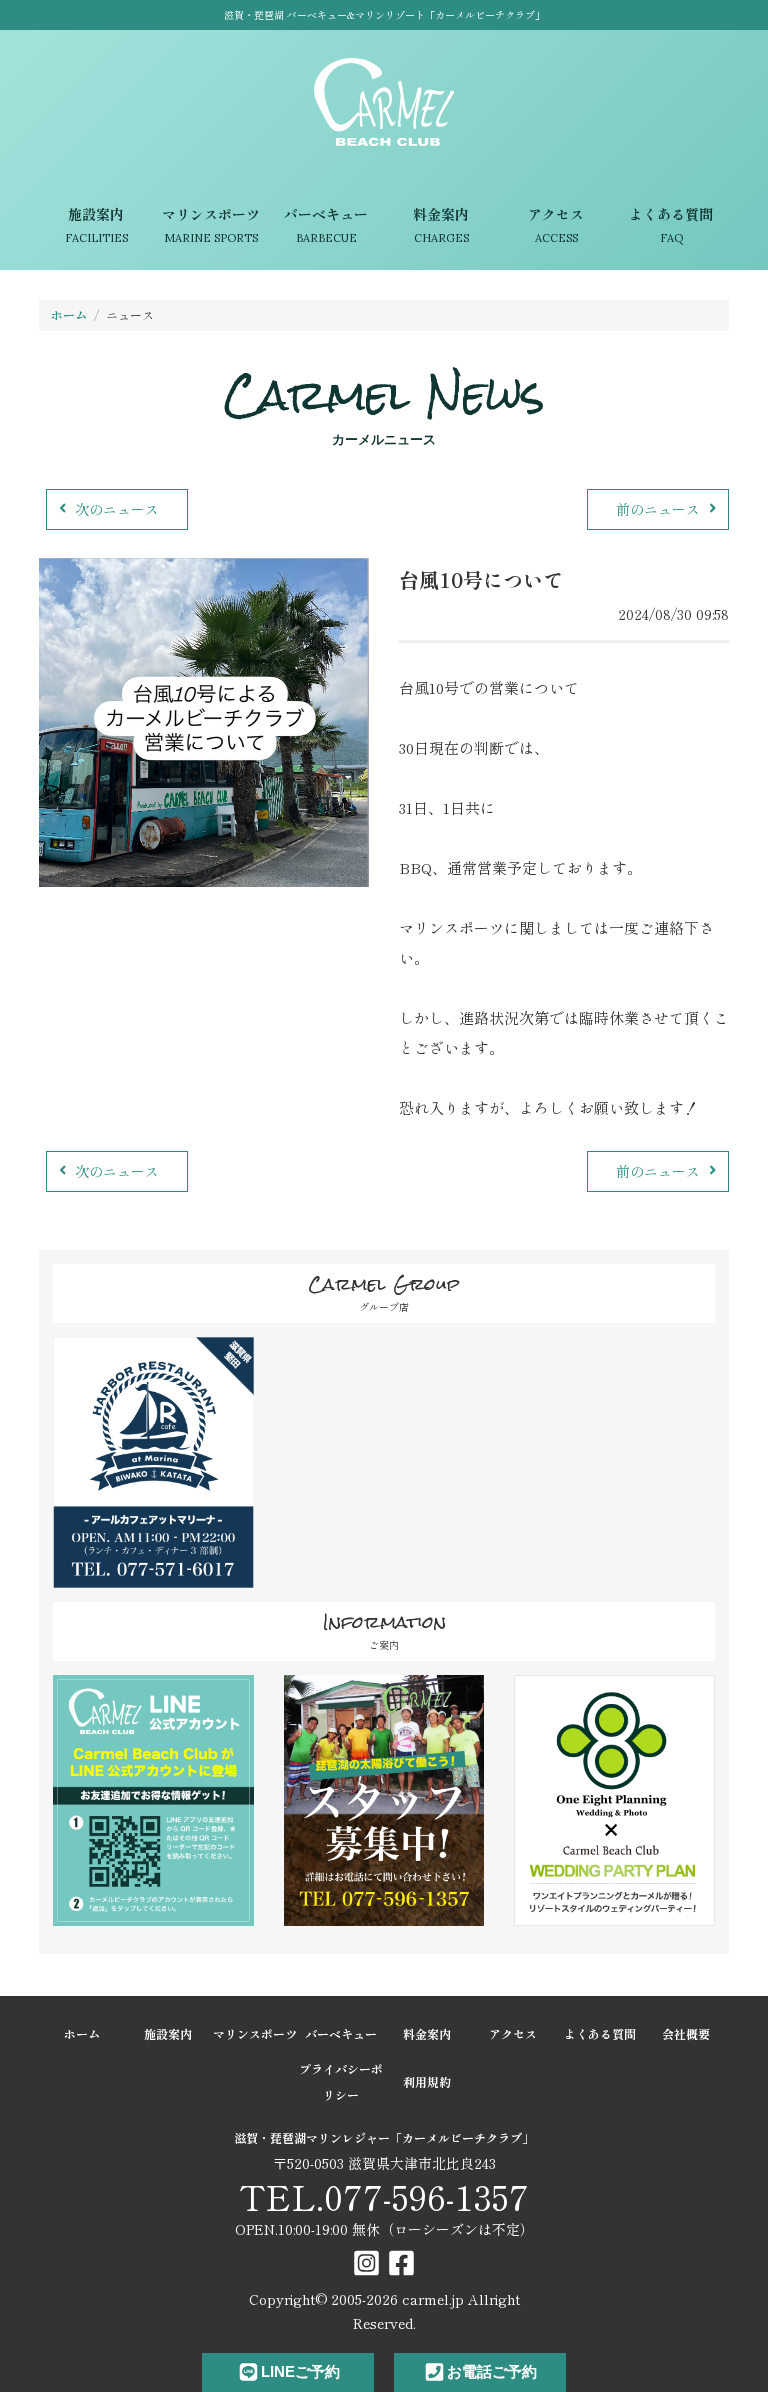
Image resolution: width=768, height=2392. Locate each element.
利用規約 (427, 2081)
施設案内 (96, 225)
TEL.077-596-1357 (384, 2196)
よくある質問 (671, 225)
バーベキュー (326, 225)
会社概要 (686, 2033)
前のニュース (658, 509)
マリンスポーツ (211, 225)
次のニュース (117, 509)
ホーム (69, 314)
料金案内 (441, 225)
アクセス (556, 225)
